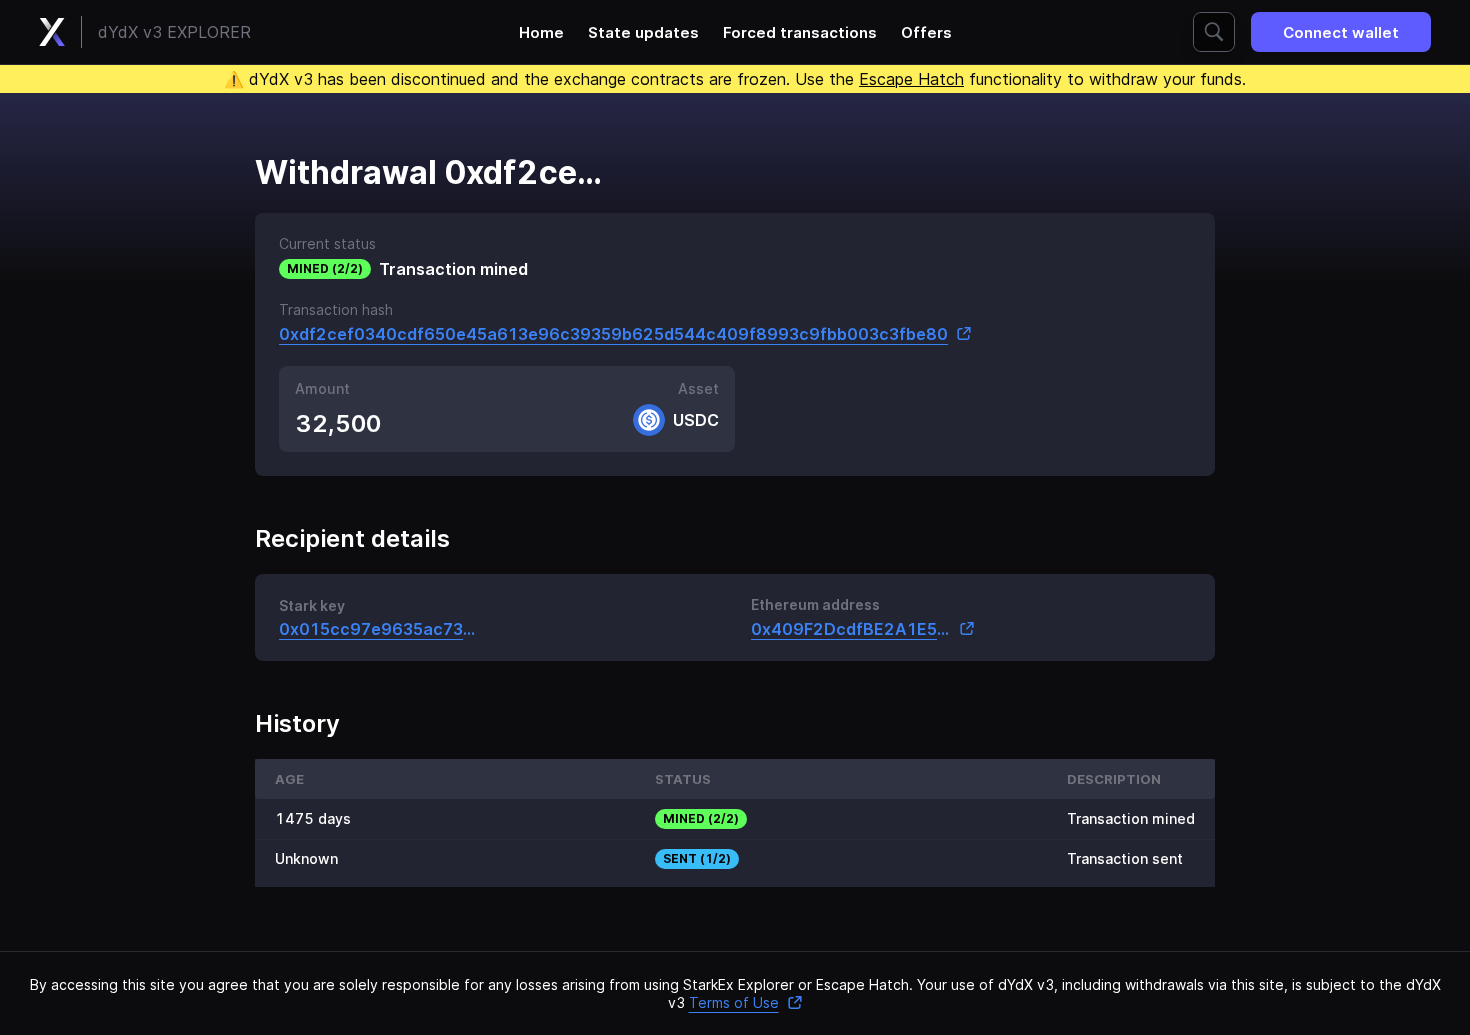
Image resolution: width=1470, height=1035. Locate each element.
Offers (926, 32)
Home (541, 32)
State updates (643, 32)
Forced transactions (800, 32)
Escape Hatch (911, 79)
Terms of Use (734, 1002)
